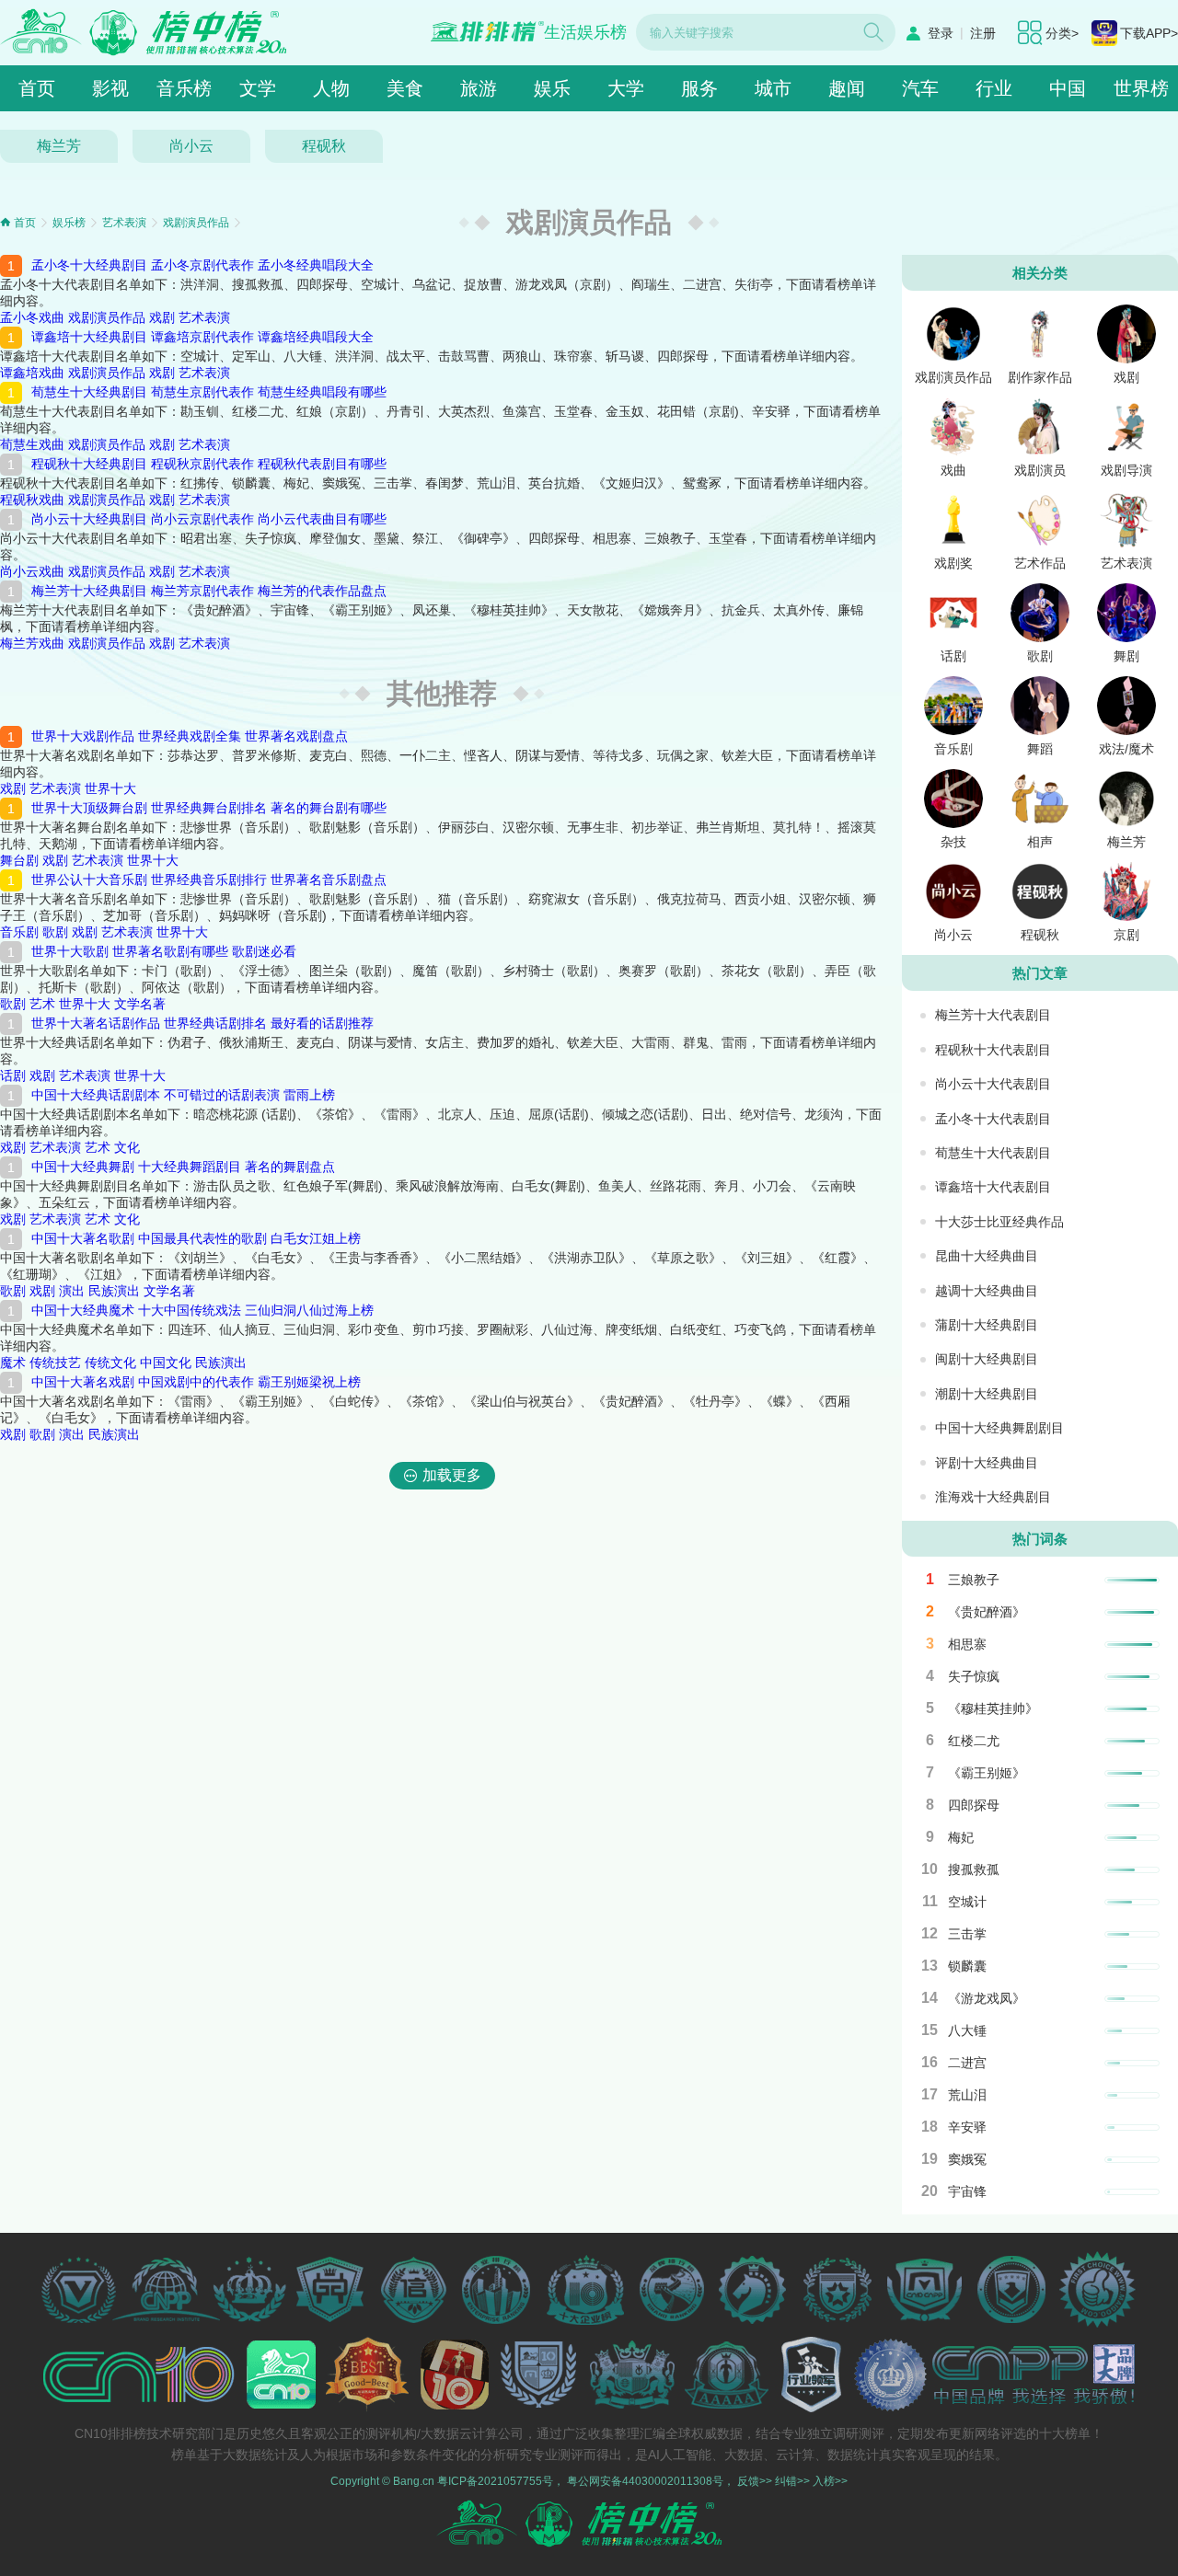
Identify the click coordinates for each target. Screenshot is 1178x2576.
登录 (941, 33)
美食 (405, 88)
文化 (127, 1147)
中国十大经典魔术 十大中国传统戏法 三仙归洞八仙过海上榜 (202, 1310)
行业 (994, 88)
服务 (699, 88)
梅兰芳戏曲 (32, 643)
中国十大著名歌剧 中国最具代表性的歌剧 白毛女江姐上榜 (196, 1238)
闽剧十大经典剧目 (987, 1359)
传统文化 (110, 1363)
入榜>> (830, 2481)
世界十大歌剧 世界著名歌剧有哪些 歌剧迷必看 (164, 951)
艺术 (42, 1004)
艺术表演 (124, 223)
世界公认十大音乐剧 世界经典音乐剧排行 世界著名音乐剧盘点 (209, 880)
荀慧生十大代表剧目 (993, 1153)
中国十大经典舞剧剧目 (999, 1428)
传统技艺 (55, 1363)
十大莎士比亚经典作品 (999, 1222)
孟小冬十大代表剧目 (993, 1119)
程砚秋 (324, 146)
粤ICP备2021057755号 (495, 2481)
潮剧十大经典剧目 (987, 1394)
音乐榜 (184, 88)
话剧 (13, 1075)
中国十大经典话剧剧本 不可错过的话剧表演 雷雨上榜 (183, 1095)
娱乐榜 (69, 223)
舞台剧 (19, 860)
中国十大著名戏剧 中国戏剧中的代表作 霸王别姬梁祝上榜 (196, 1382)
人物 (331, 88)
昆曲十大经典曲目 (987, 1256)
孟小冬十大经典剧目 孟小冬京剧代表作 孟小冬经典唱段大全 (202, 265)
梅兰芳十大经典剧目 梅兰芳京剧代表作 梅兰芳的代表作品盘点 (209, 591)
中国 (1068, 88)
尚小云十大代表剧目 (993, 1084)
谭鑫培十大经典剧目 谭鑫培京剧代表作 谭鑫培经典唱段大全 (202, 337)
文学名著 (140, 1004)
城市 (773, 88)
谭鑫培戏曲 (32, 373)
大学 (626, 88)
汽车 (920, 88)
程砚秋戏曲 (32, 500)
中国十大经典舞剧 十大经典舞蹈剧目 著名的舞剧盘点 (183, 1167)
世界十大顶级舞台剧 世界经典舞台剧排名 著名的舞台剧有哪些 (209, 808)
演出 (72, 1291)
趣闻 (847, 88)
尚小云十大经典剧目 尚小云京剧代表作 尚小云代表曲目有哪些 (209, 519)
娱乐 (552, 88)
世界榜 (1141, 88)
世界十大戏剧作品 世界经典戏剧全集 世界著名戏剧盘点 (190, 736)
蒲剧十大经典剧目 (987, 1325)
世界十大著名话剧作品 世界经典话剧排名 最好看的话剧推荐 (202, 1023)
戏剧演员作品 (196, 223)
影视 (110, 88)
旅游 (479, 88)
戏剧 (162, 317)
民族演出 (114, 1291)
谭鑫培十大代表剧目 (993, 1187)
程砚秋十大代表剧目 (993, 1050)
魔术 (13, 1363)
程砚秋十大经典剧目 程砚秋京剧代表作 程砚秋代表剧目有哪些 (209, 464)
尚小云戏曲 (32, 571)
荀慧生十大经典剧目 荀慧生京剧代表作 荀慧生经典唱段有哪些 (209, 392)
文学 (258, 88)
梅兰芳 (59, 146)
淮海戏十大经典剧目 (993, 1497)
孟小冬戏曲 (32, 317)
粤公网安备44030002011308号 (645, 2481)
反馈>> (755, 2481)
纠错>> (792, 2481)
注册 (983, 33)
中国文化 (166, 1363)
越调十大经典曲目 (987, 1291)
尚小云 (191, 146)
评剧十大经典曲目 (987, 1463)
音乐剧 (19, 932)
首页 (37, 88)
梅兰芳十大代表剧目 (993, 1015)
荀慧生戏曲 (32, 444)
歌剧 (55, 932)
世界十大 (110, 788)
